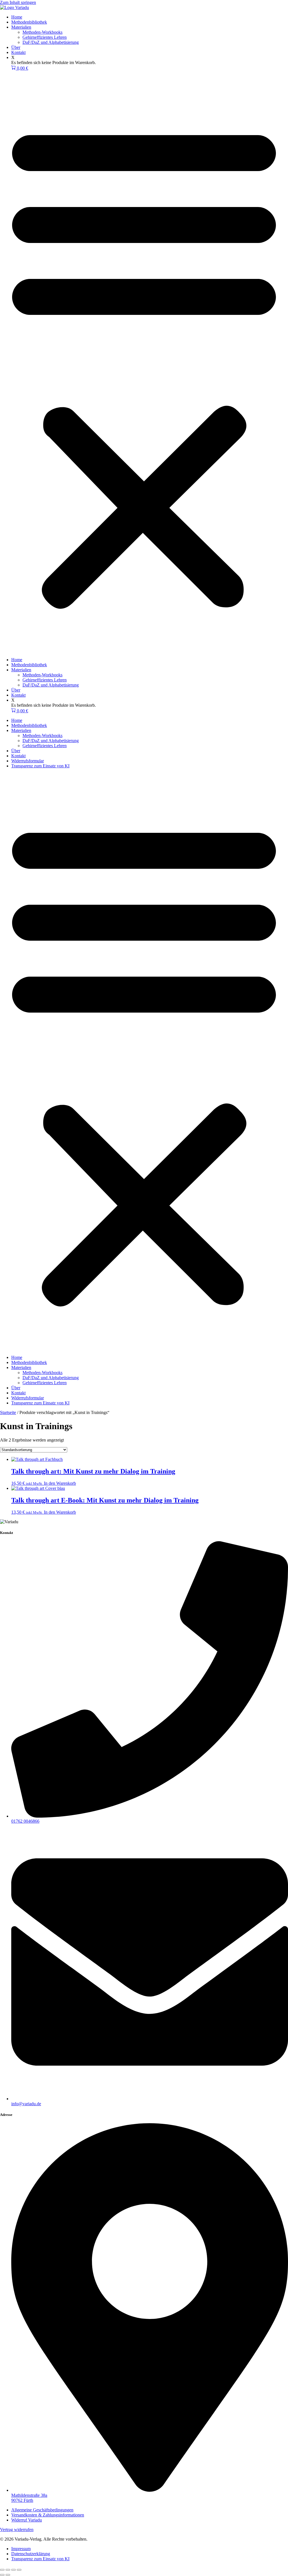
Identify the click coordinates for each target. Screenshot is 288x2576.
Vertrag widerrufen (17, 2530)
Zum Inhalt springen (18, 2)
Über (16, 47)
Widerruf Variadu (27, 2520)
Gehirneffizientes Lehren (45, 37)
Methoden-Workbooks (42, 32)
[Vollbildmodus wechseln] (8, 2570)
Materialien (21, 27)
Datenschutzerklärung (31, 2554)
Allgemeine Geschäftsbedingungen (42, 2510)
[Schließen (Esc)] (19, 2570)
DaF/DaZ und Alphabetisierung (51, 42)
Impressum (21, 2549)
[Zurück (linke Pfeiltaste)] (2, 2575)
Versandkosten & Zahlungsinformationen (48, 2515)
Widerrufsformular (28, 761)
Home (17, 17)
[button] (144, 364)
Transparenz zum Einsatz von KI (40, 766)
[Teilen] (13, 2570)
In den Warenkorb (60, 1483)
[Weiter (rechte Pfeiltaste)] (8, 2575)
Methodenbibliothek (29, 22)
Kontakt (18, 52)
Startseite (8, 1412)
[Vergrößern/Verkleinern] (2, 2570)
